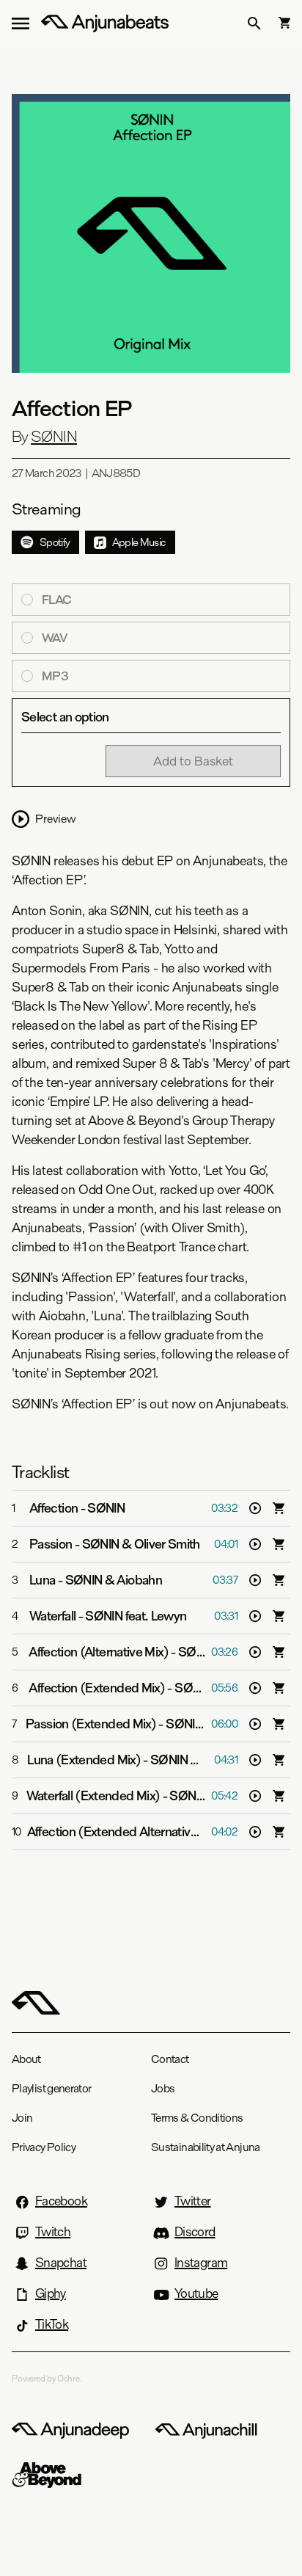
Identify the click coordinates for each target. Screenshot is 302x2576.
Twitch (53, 2232)
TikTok (52, 2324)
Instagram (201, 2263)
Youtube (196, 2293)
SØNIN (54, 437)
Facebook (61, 2201)
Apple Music (139, 542)
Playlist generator (51, 2088)
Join (22, 2118)
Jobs (163, 2088)
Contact (170, 2059)
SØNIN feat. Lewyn (136, 1616)
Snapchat (61, 2263)
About (26, 2059)
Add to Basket (193, 761)
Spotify (55, 542)
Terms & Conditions (197, 2118)
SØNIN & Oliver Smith (141, 1544)
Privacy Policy (44, 2147)
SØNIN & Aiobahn (114, 1580)
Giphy (51, 2293)
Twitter (193, 2201)
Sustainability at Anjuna (206, 2147)
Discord (195, 2232)
